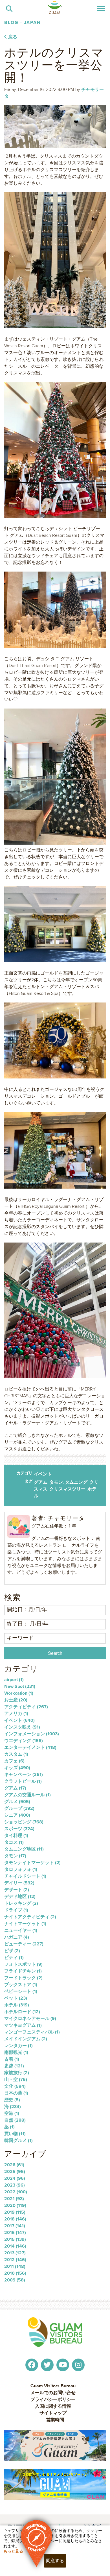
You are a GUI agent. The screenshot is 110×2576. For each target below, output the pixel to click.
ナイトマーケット (25, 1924)
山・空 (16, 2079)
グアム (41, 1482)
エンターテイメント (30, 1747)
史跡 (14, 2066)
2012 (15, 2260)
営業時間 (55, 2420)
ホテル (17, 2005)
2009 (15, 2280)
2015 (15, 2239)
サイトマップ (53, 2413)
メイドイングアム (26, 2039)
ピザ (12, 1951)
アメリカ (16, 1713)
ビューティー (24, 1944)
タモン (56, 1482)
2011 (15, 2266)
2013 (15, 2253)
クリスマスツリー (67, 1489)
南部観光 (16, 2052)
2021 (14, 2199)
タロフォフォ (21, 1869)
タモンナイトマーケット (32, 1863)
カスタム (16, 1754)
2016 (15, 2232)
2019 (15, 2212)
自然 (15, 2120)
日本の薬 (16, 2093)
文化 (15, 2086)
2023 (15, 2185)
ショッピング (24, 1822)
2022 (16, 2192)
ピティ (14, 1957)
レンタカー (18, 2046)
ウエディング (24, 1741)
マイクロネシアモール (30, 2018)
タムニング (76, 1482)
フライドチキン (23, 1971)
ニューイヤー (21, 1930)
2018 (15, 2219)
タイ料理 (16, 1835)
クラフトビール (23, 1781)
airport (14, 1680)
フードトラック (23, 1978)
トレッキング (21, 1903)
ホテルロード (22, 2012)
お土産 (16, 1700)
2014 (15, 2246)
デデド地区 (20, 1896)
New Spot (20, 1686)
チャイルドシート (25, 1876)
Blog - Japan (23, 22)
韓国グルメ (18, 2140)
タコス (14, 1842)
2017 (15, 2226)
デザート (17, 1890)
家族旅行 (17, 2073)
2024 (15, 2178)
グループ (19, 1808)
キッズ (17, 1768)
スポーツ (19, 1829)
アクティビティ (26, 1707)
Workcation (19, 1693)
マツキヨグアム (23, 2025)
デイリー (19, 1883)
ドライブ (16, 1910)
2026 (14, 2165)
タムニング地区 (24, 1849)
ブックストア (21, 1985)
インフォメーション (32, 1734)
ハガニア (17, 1937)
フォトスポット (23, 1964)
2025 (15, 2171)
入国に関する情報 (53, 2406)
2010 (15, 2273)
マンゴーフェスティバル (32, 2032)
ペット (16, 1998)
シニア (17, 1815)
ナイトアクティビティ (30, 1917)
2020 (15, 2205)
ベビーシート (21, 1991)
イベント (43, 1474)
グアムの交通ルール (27, 1795)
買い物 (15, 2134)
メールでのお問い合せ (53, 2393)
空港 (12, 2113)
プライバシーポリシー (53, 2399)
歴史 (12, 2100)
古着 (12, 2059)
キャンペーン (24, 1774)
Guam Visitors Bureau (53, 2386)
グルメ (17, 1802)
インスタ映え (22, 1727)
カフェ (14, 1761)
